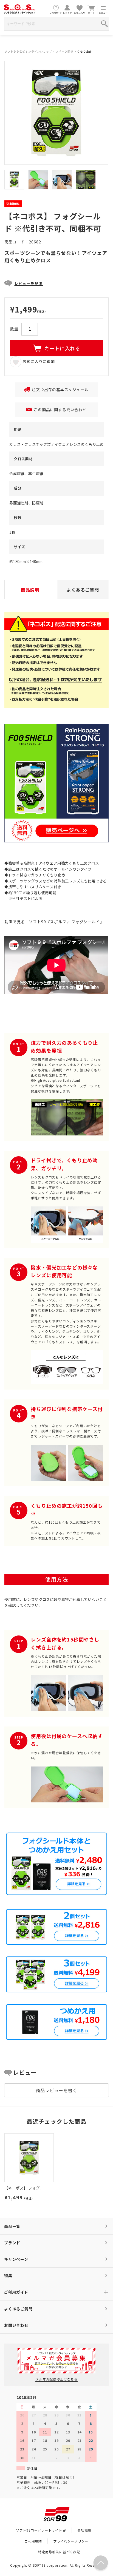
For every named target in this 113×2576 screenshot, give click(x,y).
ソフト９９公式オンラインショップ (28, 51)
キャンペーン (16, 2259)
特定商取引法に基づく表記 (59, 2552)
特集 (8, 2276)
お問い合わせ (16, 2325)
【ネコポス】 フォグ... (24, 2188)
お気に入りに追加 (38, 361)
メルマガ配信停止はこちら (56, 2379)
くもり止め (84, 51)
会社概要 (84, 2530)
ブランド (12, 2243)
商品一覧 (12, 2226)
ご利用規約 (33, 2541)
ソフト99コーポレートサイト (39, 2530)
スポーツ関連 (65, 51)
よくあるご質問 (18, 2309)
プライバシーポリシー (71, 2541)
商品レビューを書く (56, 2090)
